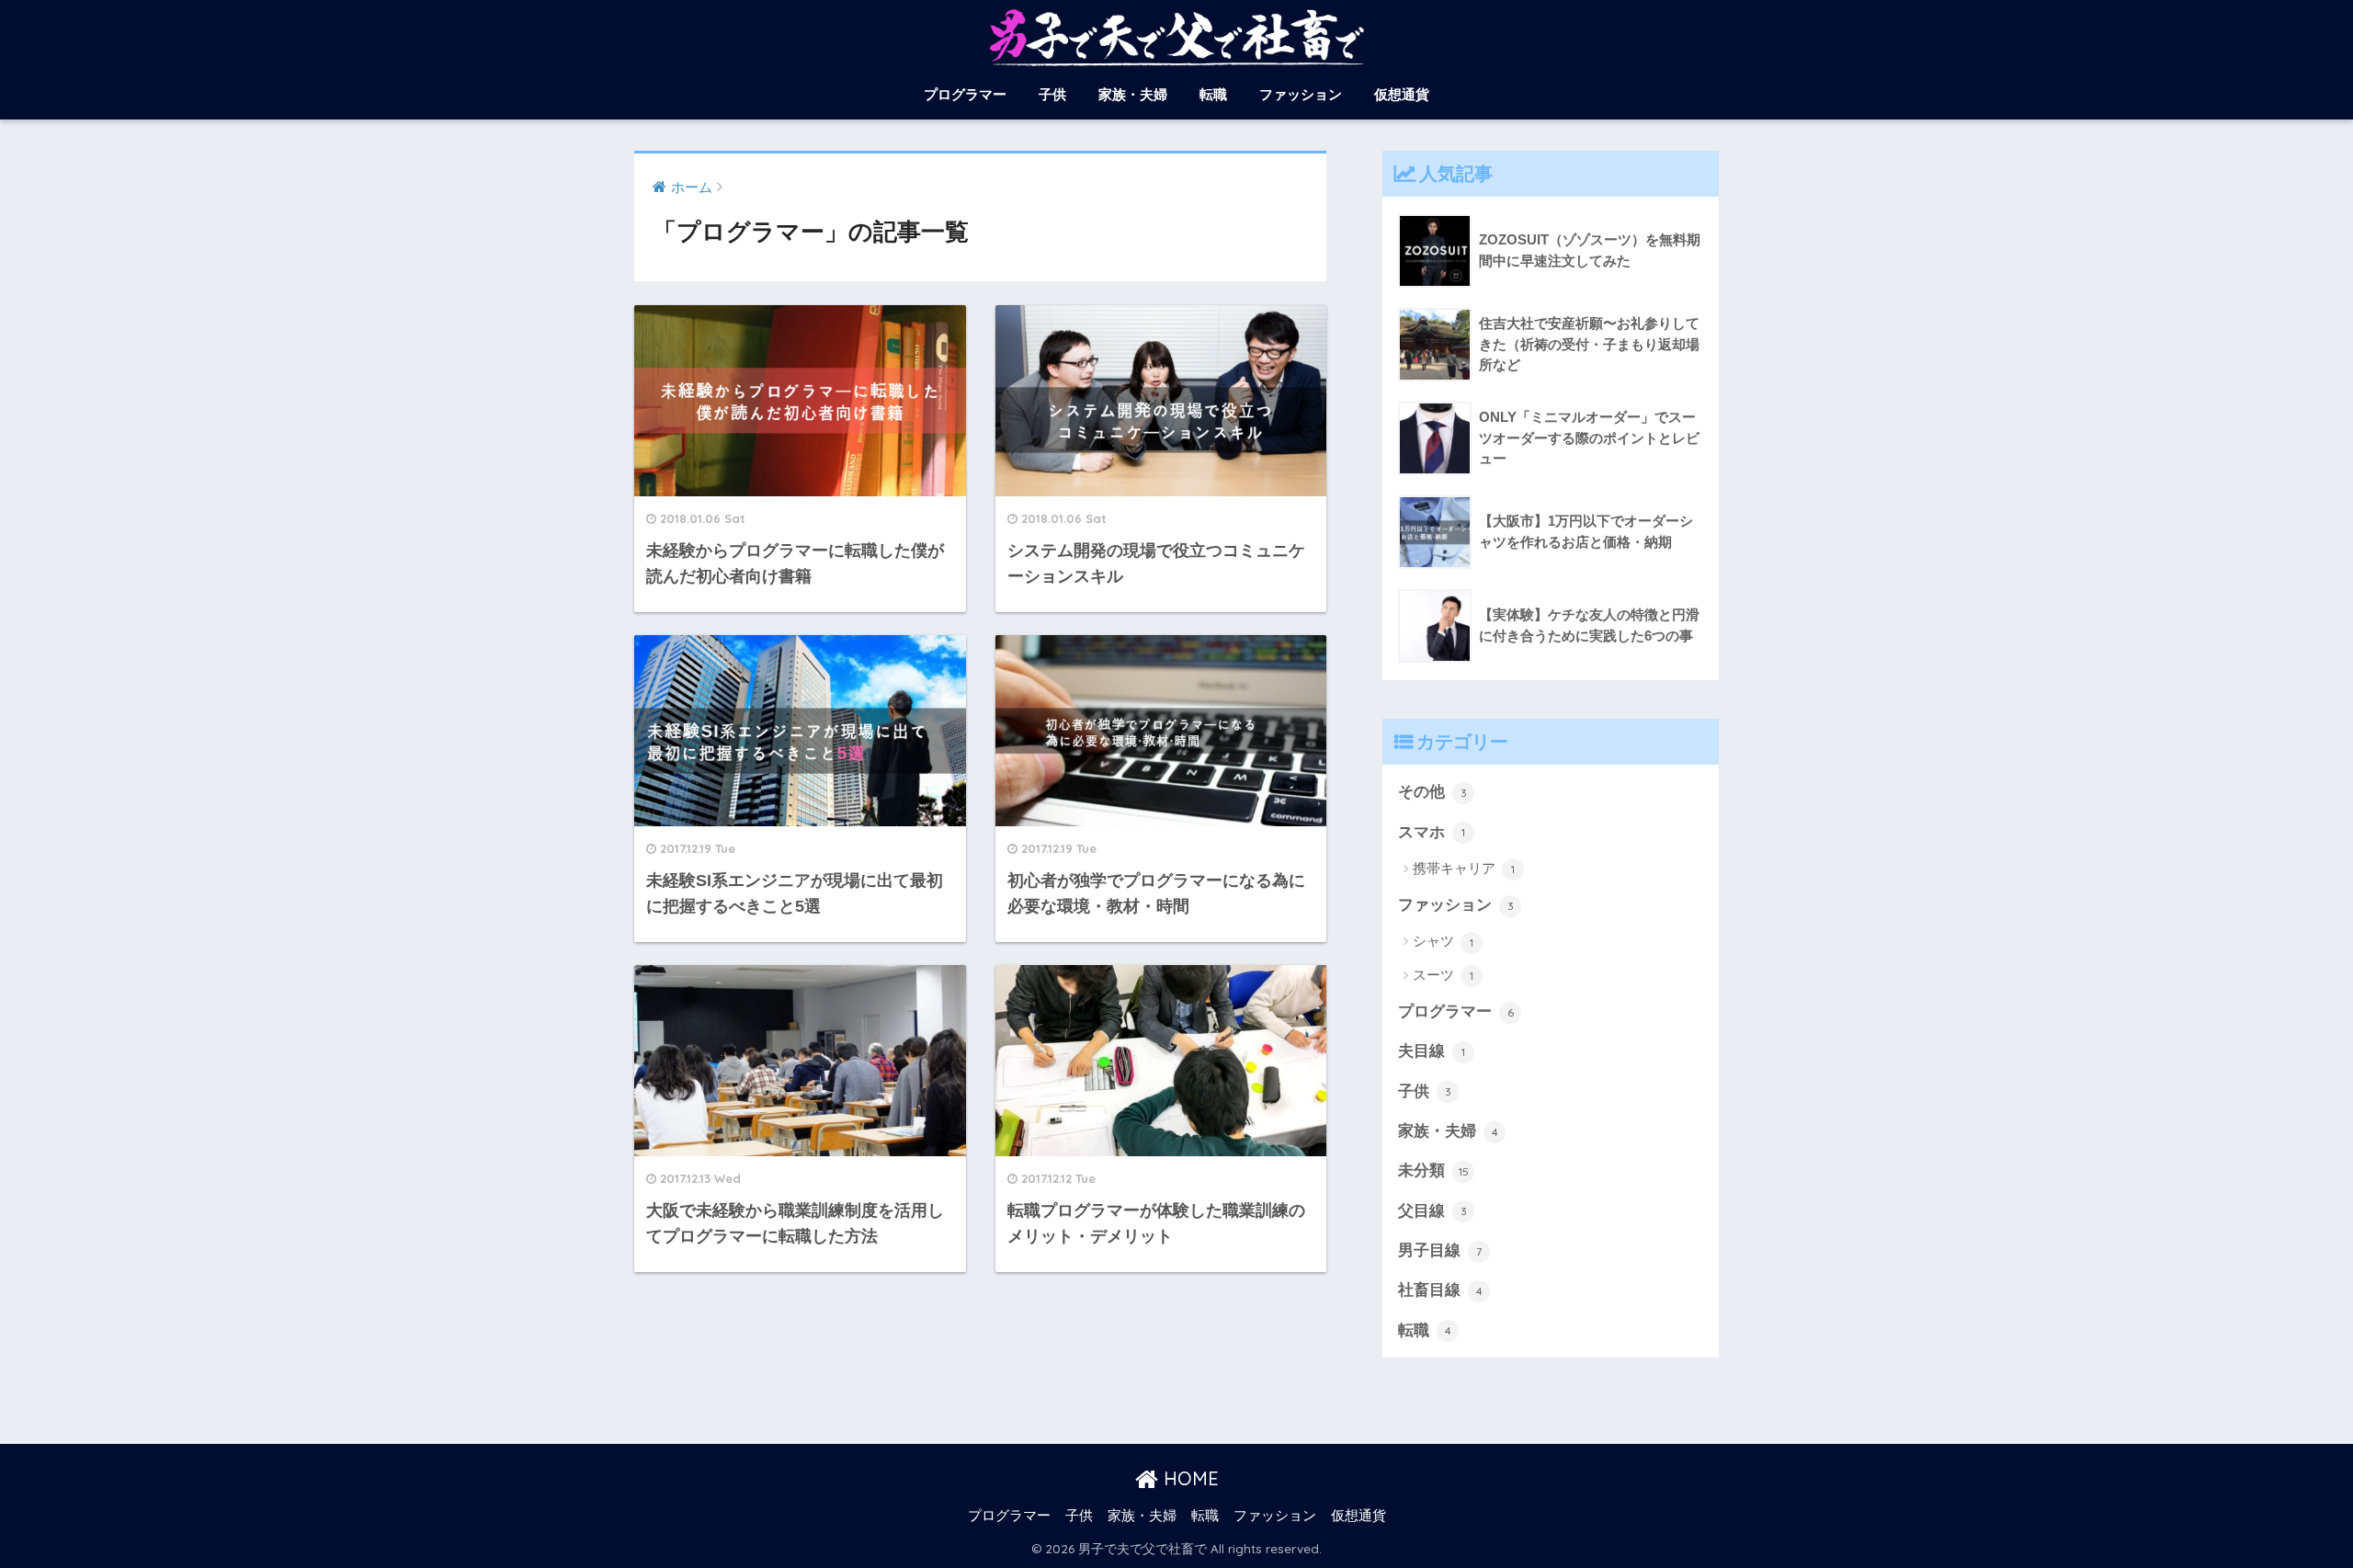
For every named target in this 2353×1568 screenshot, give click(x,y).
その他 (1432, 792)
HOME (1188, 1478)
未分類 (1433, 1170)
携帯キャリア (1464, 868)
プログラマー (965, 94)
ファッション (1301, 94)
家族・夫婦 (1133, 94)
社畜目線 (1440, 1290)
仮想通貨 (1402, 94)
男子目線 (1440, 1250)
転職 (1213, 94)
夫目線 (1432, 1051)
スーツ (1443, 975)
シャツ (1443, 941)
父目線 (1432, 1211)
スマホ (1432, 832)
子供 (1052, 94)
